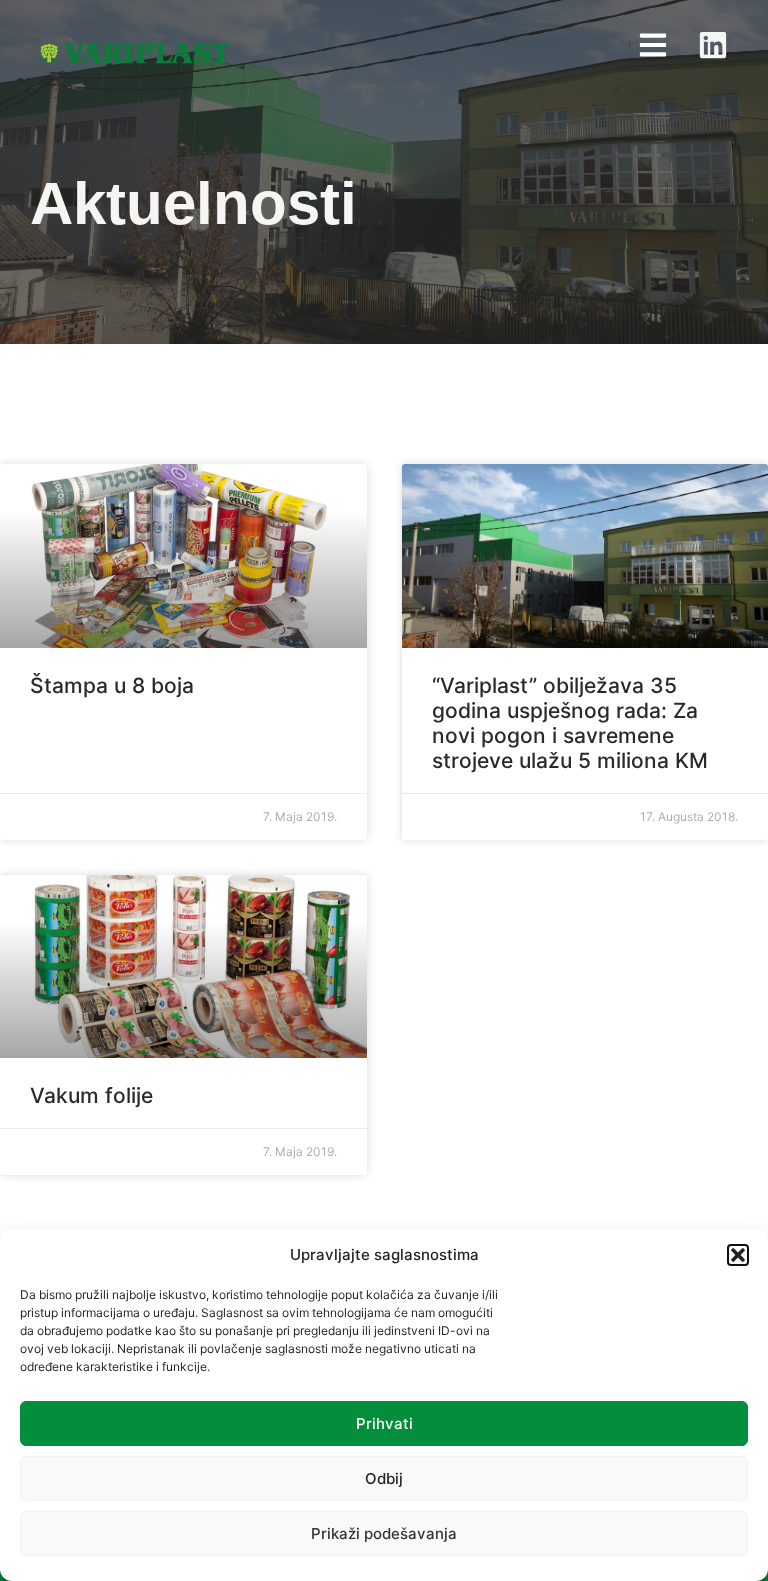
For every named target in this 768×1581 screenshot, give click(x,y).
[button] (738, 1255)
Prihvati (384, 1423)
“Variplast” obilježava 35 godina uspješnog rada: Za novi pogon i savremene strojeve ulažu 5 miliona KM (570, 723)
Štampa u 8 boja (112, 685)
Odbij (384, 1478)
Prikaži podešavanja (384, 1533)
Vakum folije (91, 1095)
